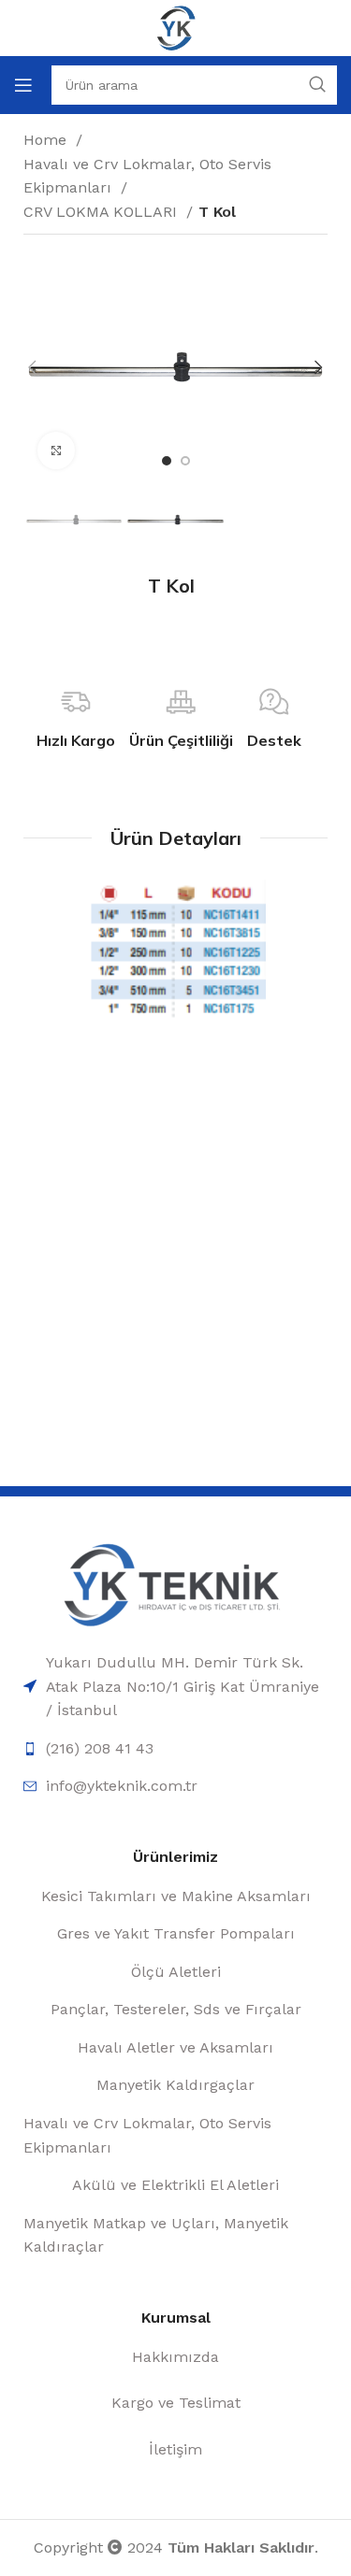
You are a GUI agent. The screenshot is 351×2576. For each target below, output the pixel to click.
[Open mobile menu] (23, 85)
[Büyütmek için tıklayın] (56, 451)
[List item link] (175, 1687)
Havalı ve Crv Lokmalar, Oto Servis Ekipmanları (147, 176)
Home (47, 140)
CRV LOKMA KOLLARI (102, 212)
